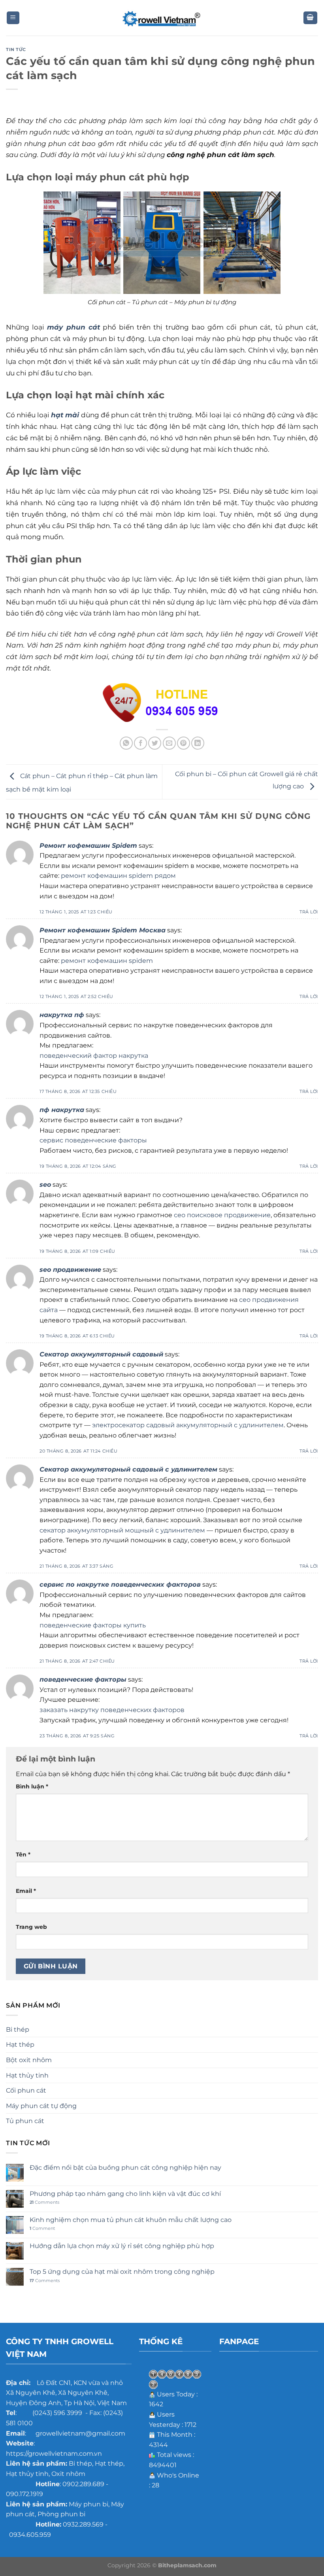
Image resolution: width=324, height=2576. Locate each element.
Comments (44, 2202)
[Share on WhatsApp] (126, 743)
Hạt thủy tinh (27, 2075)
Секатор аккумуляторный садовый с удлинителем (128, 1469)
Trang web (31, 1927)
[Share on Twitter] (155, 743)
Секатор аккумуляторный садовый (101, 1354)
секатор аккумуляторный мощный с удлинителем (122, 1530)
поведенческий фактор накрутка (94, 1056)
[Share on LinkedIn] (198, 743)
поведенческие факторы (83, 1679)
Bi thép (18, 2030)
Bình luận (32, 1786)
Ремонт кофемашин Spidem (88, 846)
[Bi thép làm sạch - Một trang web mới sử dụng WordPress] (162, 18)
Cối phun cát (26, 2090)
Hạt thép (20, 2045)
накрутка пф (62, 1015)
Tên (23, 1854)
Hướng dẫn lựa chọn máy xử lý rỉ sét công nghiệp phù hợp (122, 2246)
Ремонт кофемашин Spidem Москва (103, 930)
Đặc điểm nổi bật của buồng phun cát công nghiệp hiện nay (125, 2168)
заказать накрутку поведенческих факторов (112, 1710)
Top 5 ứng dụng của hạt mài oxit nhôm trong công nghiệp (122, 2272)
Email (26, 1891)
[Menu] (13, 18)
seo (45, 1185)
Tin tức (16, 49)
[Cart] (311, 18)
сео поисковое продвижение (222, 1215)
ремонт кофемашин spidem (107, 961)
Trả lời (309, 912)
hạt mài (65, 415)
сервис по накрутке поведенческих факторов (120, 1584)
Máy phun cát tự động (41, 2106)
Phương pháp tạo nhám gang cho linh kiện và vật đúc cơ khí (125, 2194)
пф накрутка (62, 1110)
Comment (42, 2228)
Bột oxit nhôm (29, 2060)
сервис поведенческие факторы (93, 1140)
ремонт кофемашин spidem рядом (118, 876)
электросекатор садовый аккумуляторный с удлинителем (188, 1425)
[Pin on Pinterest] (184, 743)
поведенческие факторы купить (93, 1625)
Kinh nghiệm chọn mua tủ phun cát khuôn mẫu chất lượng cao (131, 2220)
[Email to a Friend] (169, 743)
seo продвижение (70, 1270)
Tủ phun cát (25, 2121)
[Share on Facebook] (140, 743)
